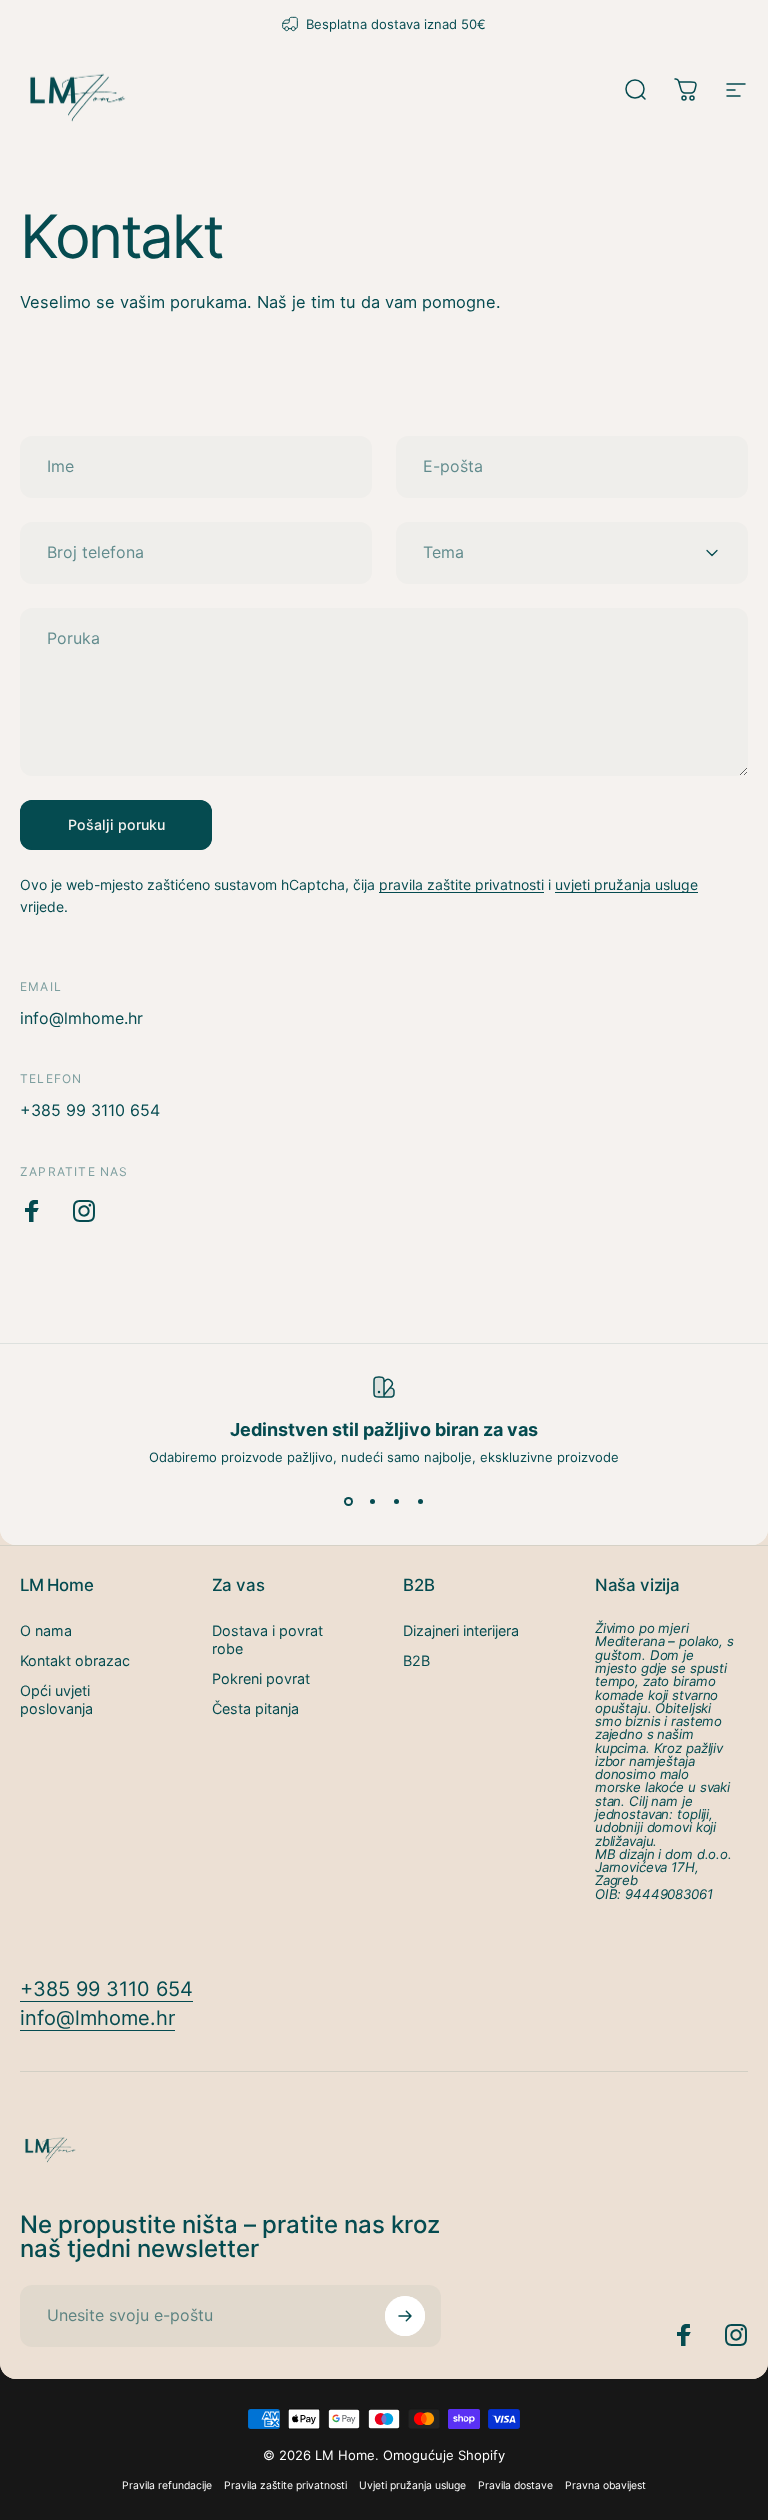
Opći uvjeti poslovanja (56, 1699)
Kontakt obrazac (75, 1660)
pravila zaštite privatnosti (461, 884)
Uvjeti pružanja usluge (412, 2485)
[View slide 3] (396, 1501)
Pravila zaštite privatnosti (285, 2485)
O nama (46, 1630)
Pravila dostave (515, 2485)
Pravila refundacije (167, 2485)
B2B (416, 1660)
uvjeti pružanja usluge (626, 884)
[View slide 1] (348, 1501)
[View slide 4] (420, 1501)
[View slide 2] (372, 1501)
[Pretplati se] (405, 2316)
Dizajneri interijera (461, 1630)
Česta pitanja (255, 1708)
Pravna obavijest (605, 2485)
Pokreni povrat (261, 1678)
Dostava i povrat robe (267, 1639)
